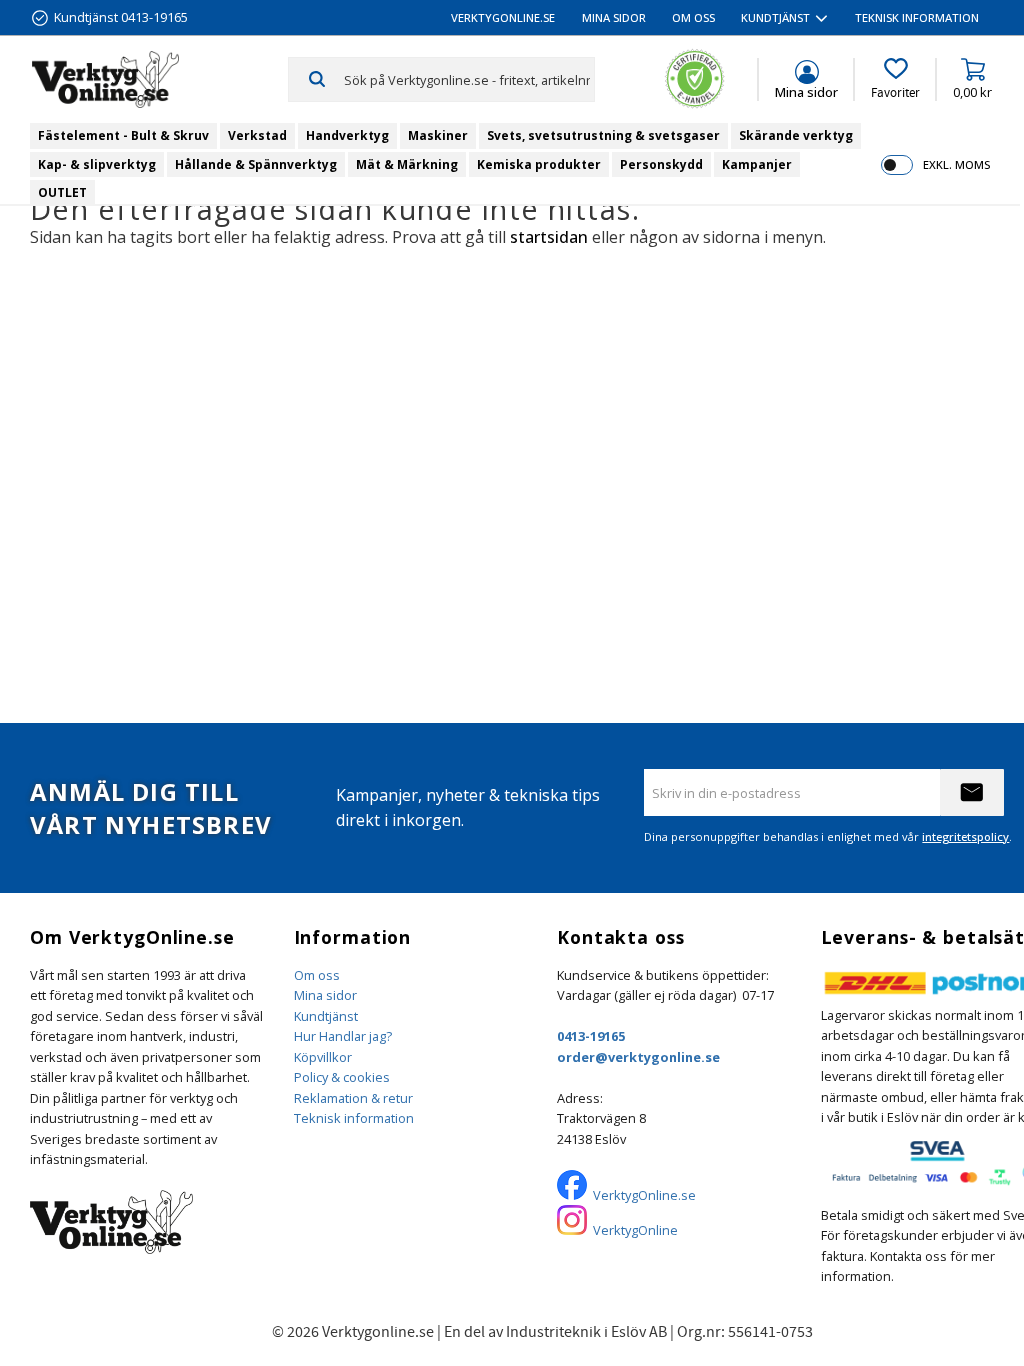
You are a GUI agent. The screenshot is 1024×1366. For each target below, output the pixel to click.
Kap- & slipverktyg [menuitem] (97, 164)
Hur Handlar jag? (343, 1036)
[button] (895, 79)
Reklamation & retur (353, 1098)
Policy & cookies (342, 1077)
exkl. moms (956, 164)
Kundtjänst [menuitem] (775, 17)
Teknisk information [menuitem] (917, 17)
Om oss (317, 975)
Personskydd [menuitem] (661, 164)
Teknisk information (354, 1118)
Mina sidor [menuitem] (614, 17)
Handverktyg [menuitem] (347, 135)
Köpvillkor (323, 1057)
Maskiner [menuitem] (438, 135)
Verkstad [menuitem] (257, 135)
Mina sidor (325, 995)
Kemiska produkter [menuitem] (539, 164)
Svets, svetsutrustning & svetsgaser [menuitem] (603, 135)
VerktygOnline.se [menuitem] (503, 17)
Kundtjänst (326, 1016)
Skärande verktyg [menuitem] (796, 135)
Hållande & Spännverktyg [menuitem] (256, 164)
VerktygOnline (635, 1230)
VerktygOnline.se (644, 1195)
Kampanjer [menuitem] (757, 164)
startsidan (549, 237)
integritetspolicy (965, 836)
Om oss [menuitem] (693, 17)
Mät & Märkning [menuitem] (407, 164)
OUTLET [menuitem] (62, 192)
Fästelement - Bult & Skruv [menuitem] (123, 135)
